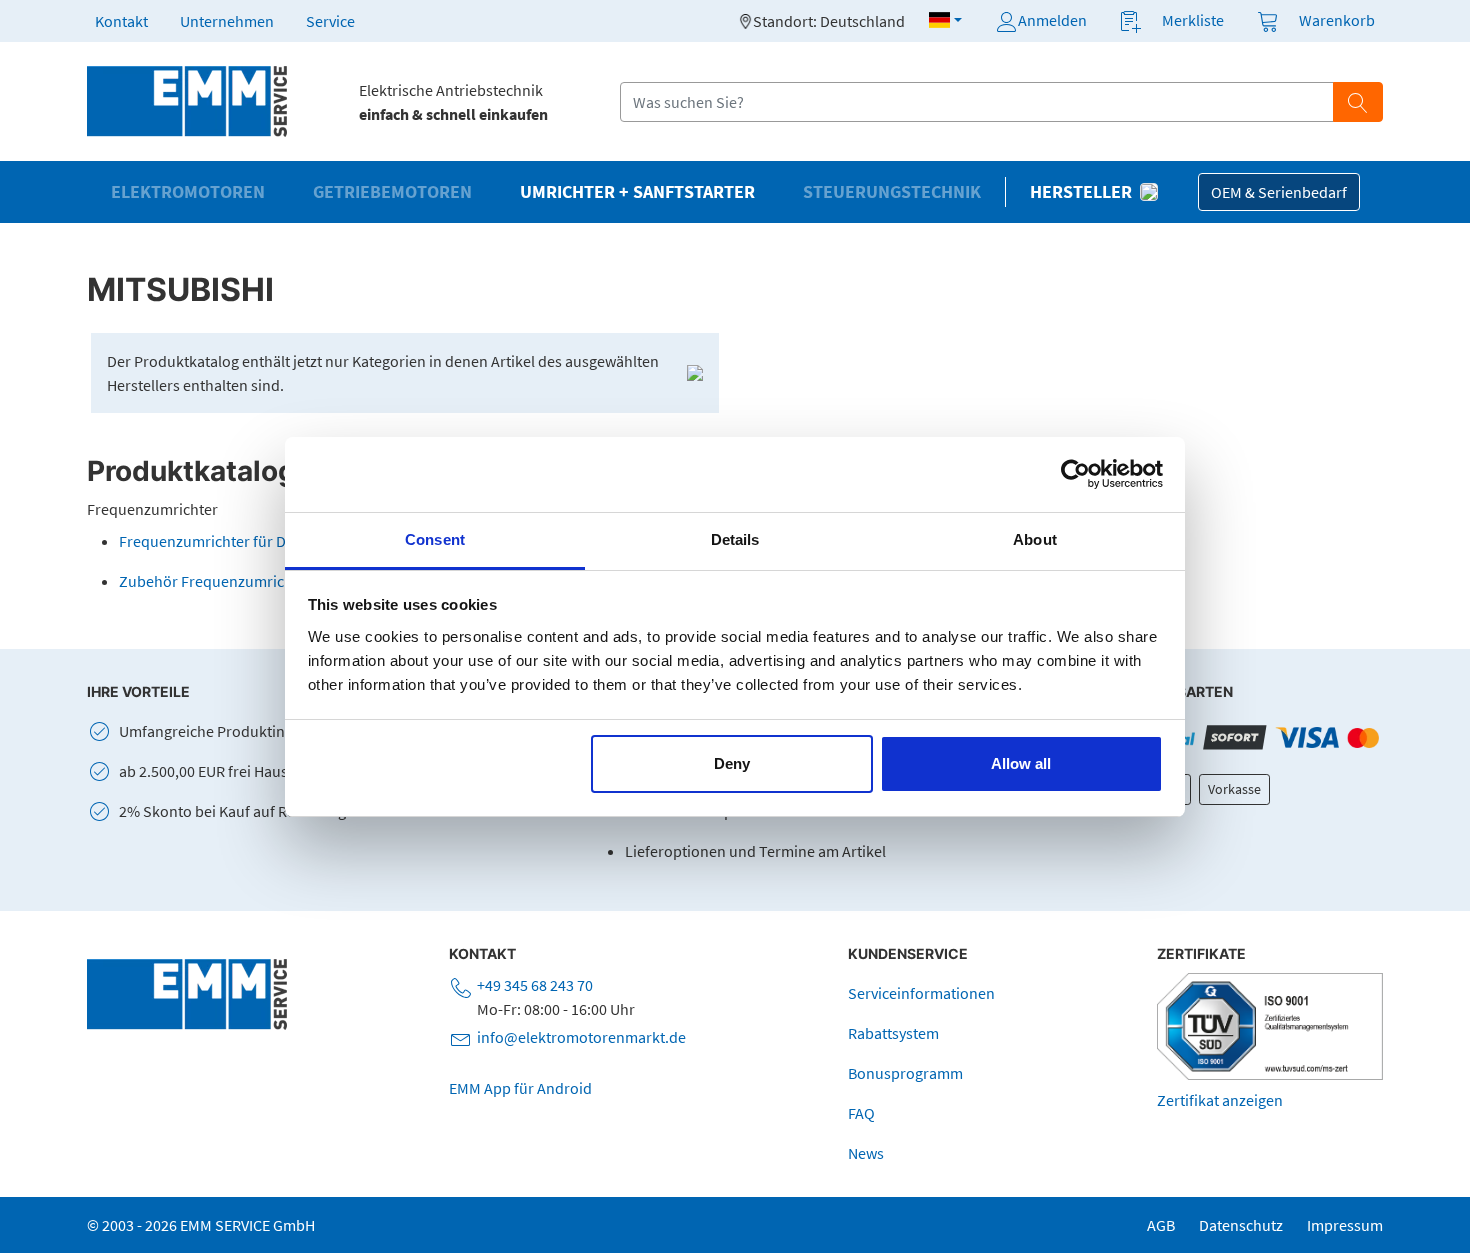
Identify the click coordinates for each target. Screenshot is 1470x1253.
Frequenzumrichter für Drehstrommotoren (263, 541)
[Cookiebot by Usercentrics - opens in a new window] (1075, 474)
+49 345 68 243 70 (535, 985)
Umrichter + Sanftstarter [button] (637, 192)
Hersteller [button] (1081, 192)
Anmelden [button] (1052, 20)
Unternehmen (227, 21)
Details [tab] (735, 539)
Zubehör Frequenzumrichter (215, 581)
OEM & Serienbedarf (1279, 192)
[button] (945, 20)
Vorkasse (1234, 789)
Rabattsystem (893, 1033)
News (866, 1153)
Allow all (1021, 763)
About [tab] (1035, 539)
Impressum (1345, 1225)
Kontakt (121, 21)
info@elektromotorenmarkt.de (581, 1037)
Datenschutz (1241, 1225)
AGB (1161, 1225)
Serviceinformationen (921, 993)
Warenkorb (1337, 20)
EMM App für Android (520, 1088)
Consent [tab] (435, 539)
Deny (732, 763)
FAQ (861, 1113)
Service (330, 21)
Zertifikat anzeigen (1220, 1100)
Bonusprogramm (905, 1073)
